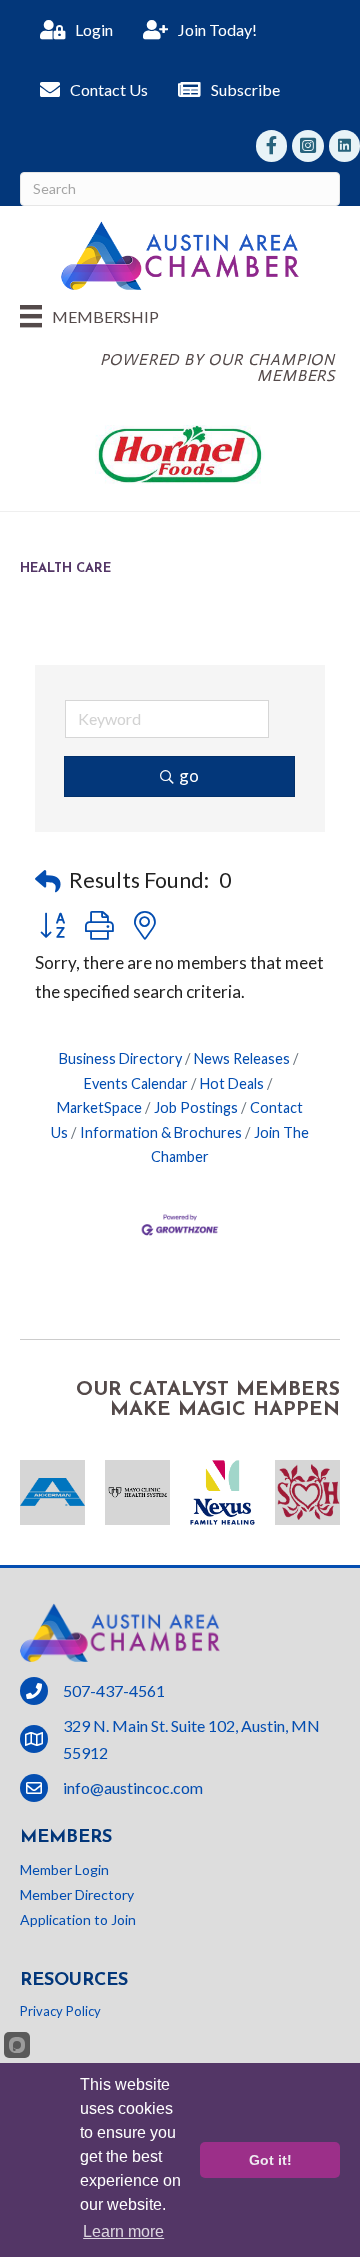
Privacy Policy (60, 2011)
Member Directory (77, 1894)
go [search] (189, 775)
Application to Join (78, 1919)
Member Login (64, 1869)
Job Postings (196, 1107)
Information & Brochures (161, 1132)
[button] (48, 881)
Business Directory (120, 1058)
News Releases (242, 1058)
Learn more (123, 2231)
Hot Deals (232, 1083)
